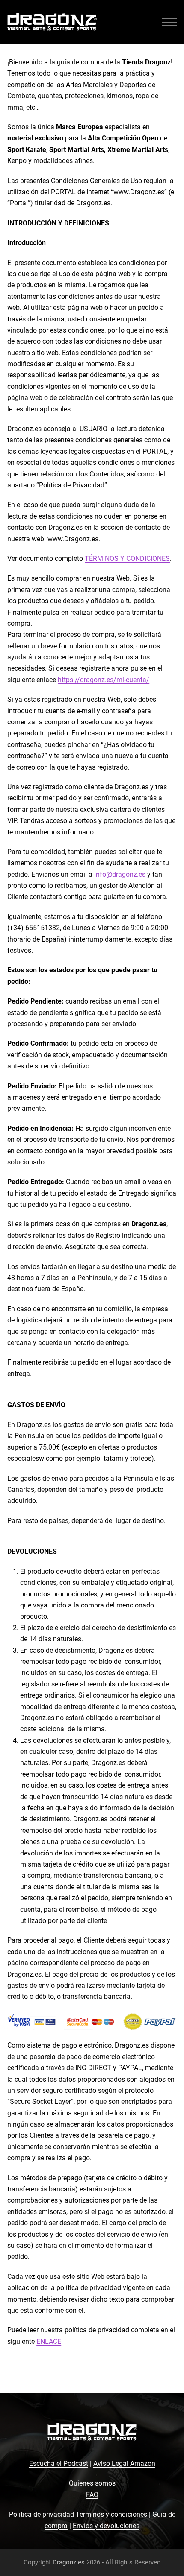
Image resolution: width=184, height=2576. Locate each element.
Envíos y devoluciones (106, 2526)
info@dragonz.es (120, 874)
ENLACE (49, 2341)
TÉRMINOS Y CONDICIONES (127, 559)
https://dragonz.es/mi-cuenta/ (104, 680)
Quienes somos (92, 2483)
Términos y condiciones (111, 2514)
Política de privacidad (42, 2514)
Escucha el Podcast (59, 2464)
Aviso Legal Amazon (124, 2464)
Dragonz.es (69, 2562)
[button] (169, 22)
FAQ (92, 2495)
